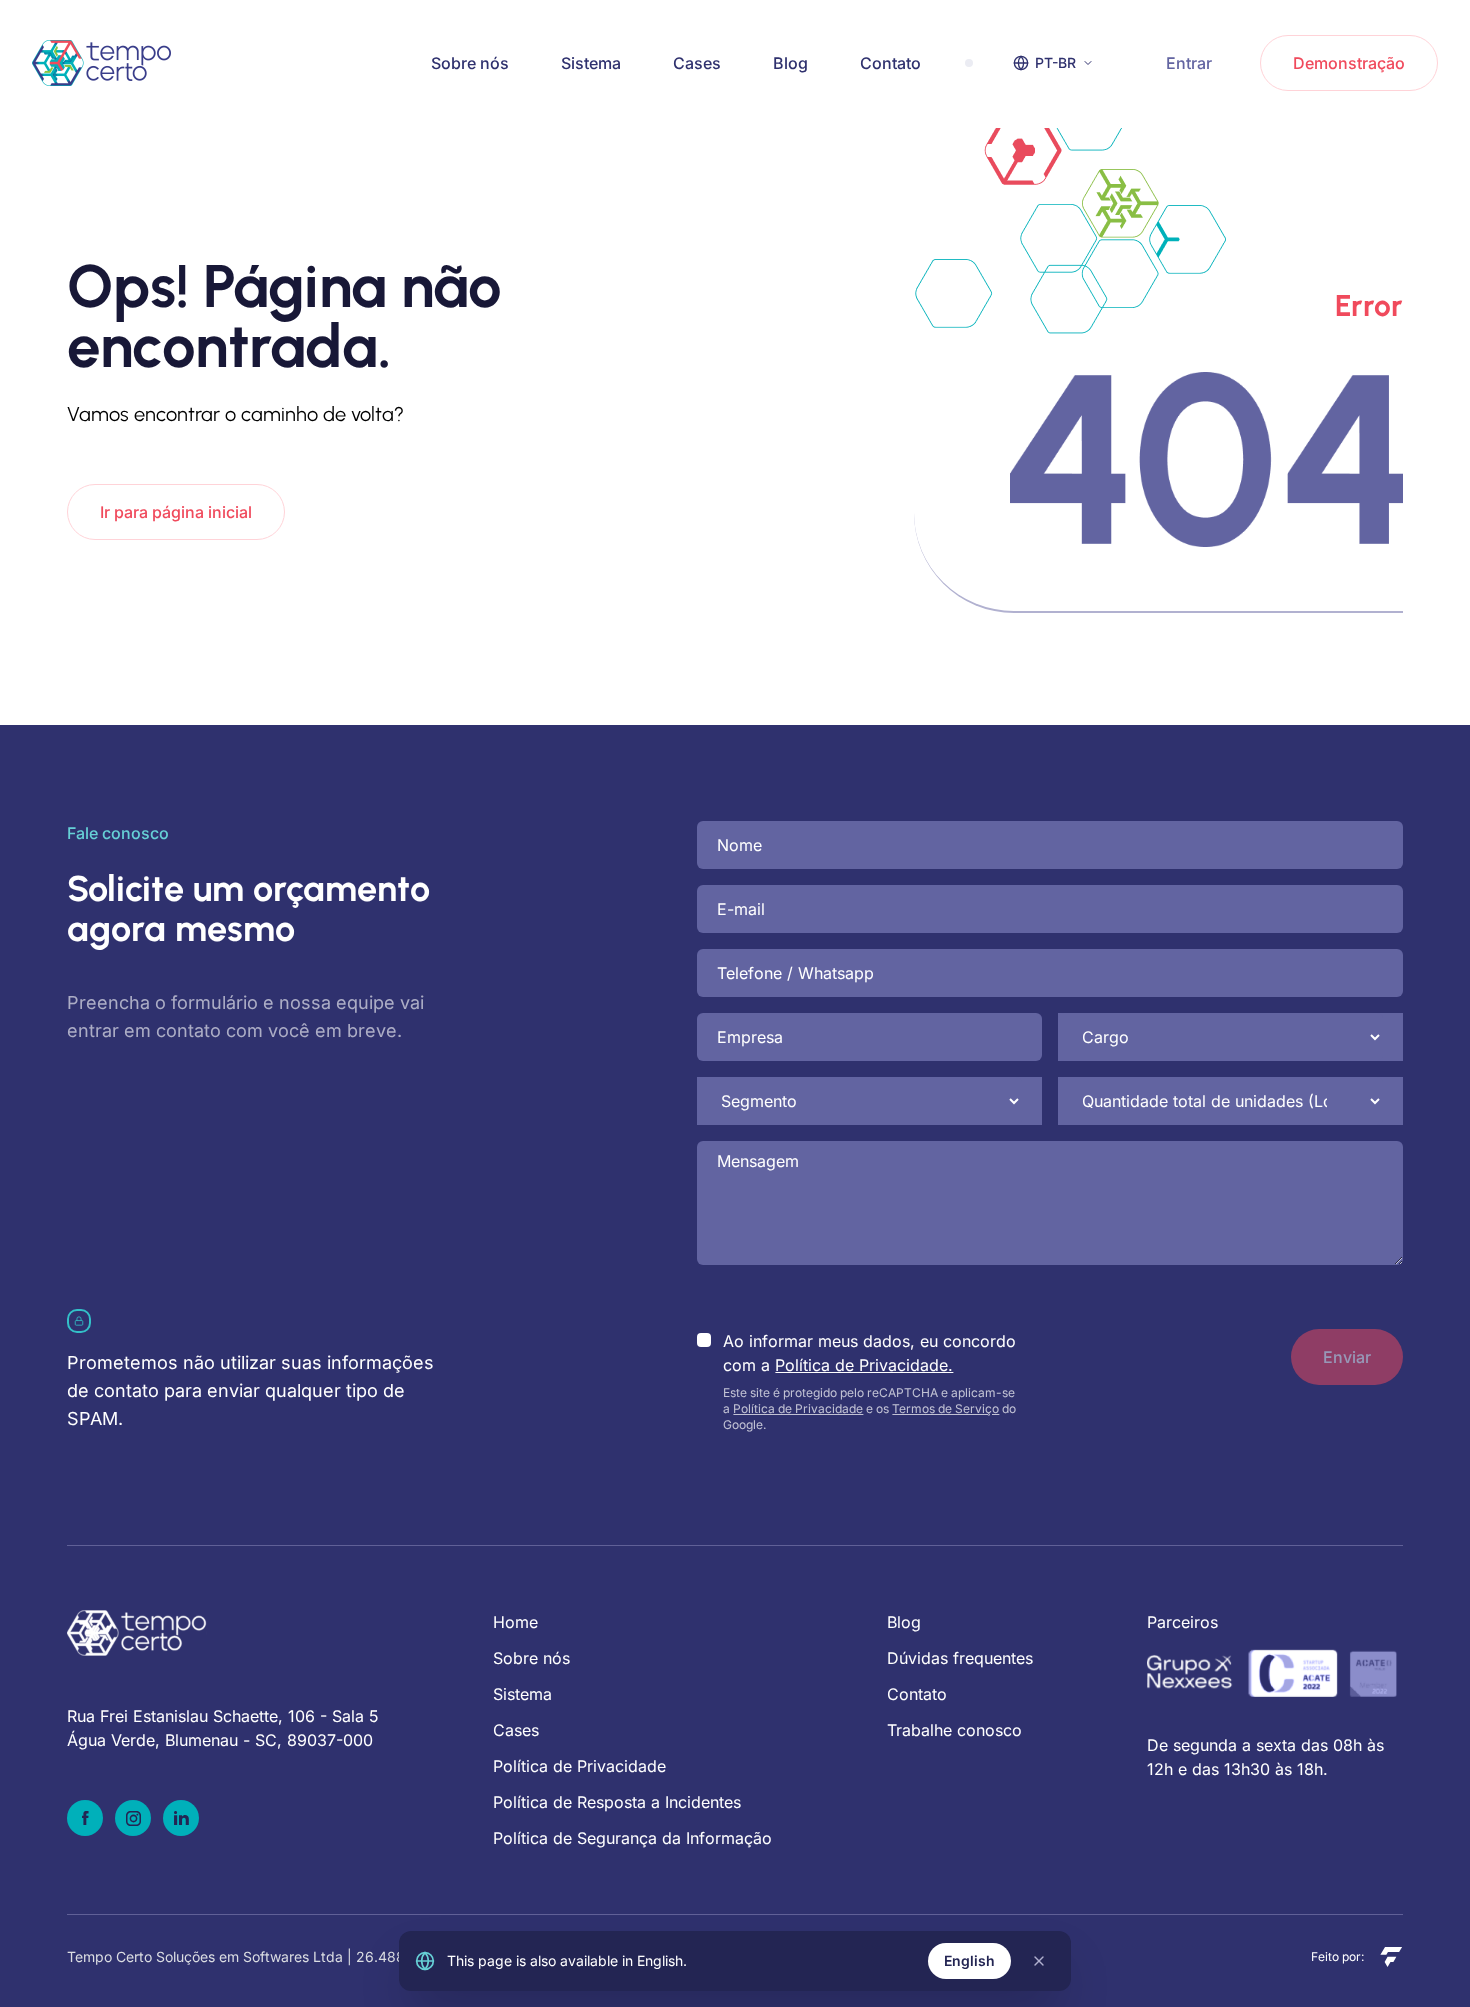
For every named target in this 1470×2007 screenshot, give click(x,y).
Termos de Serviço (945, 1408)
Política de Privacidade (798, 1408)
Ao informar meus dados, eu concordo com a (869, 1353)
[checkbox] (704, 1340)
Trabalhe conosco (954, 1730)
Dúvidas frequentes (960, 1658)
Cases (697, 63)
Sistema (591, 63)
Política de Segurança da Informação (632, 1838)
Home (515, 1622)
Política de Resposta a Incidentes (617, 1802)
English (969, 1960)
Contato (890, 63)
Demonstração (1349, 63)
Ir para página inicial (176, 512)
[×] (1039, 1961)
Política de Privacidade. (864, 1365)
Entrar (1189, 63)
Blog (790, 63)
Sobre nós (470, 63)
